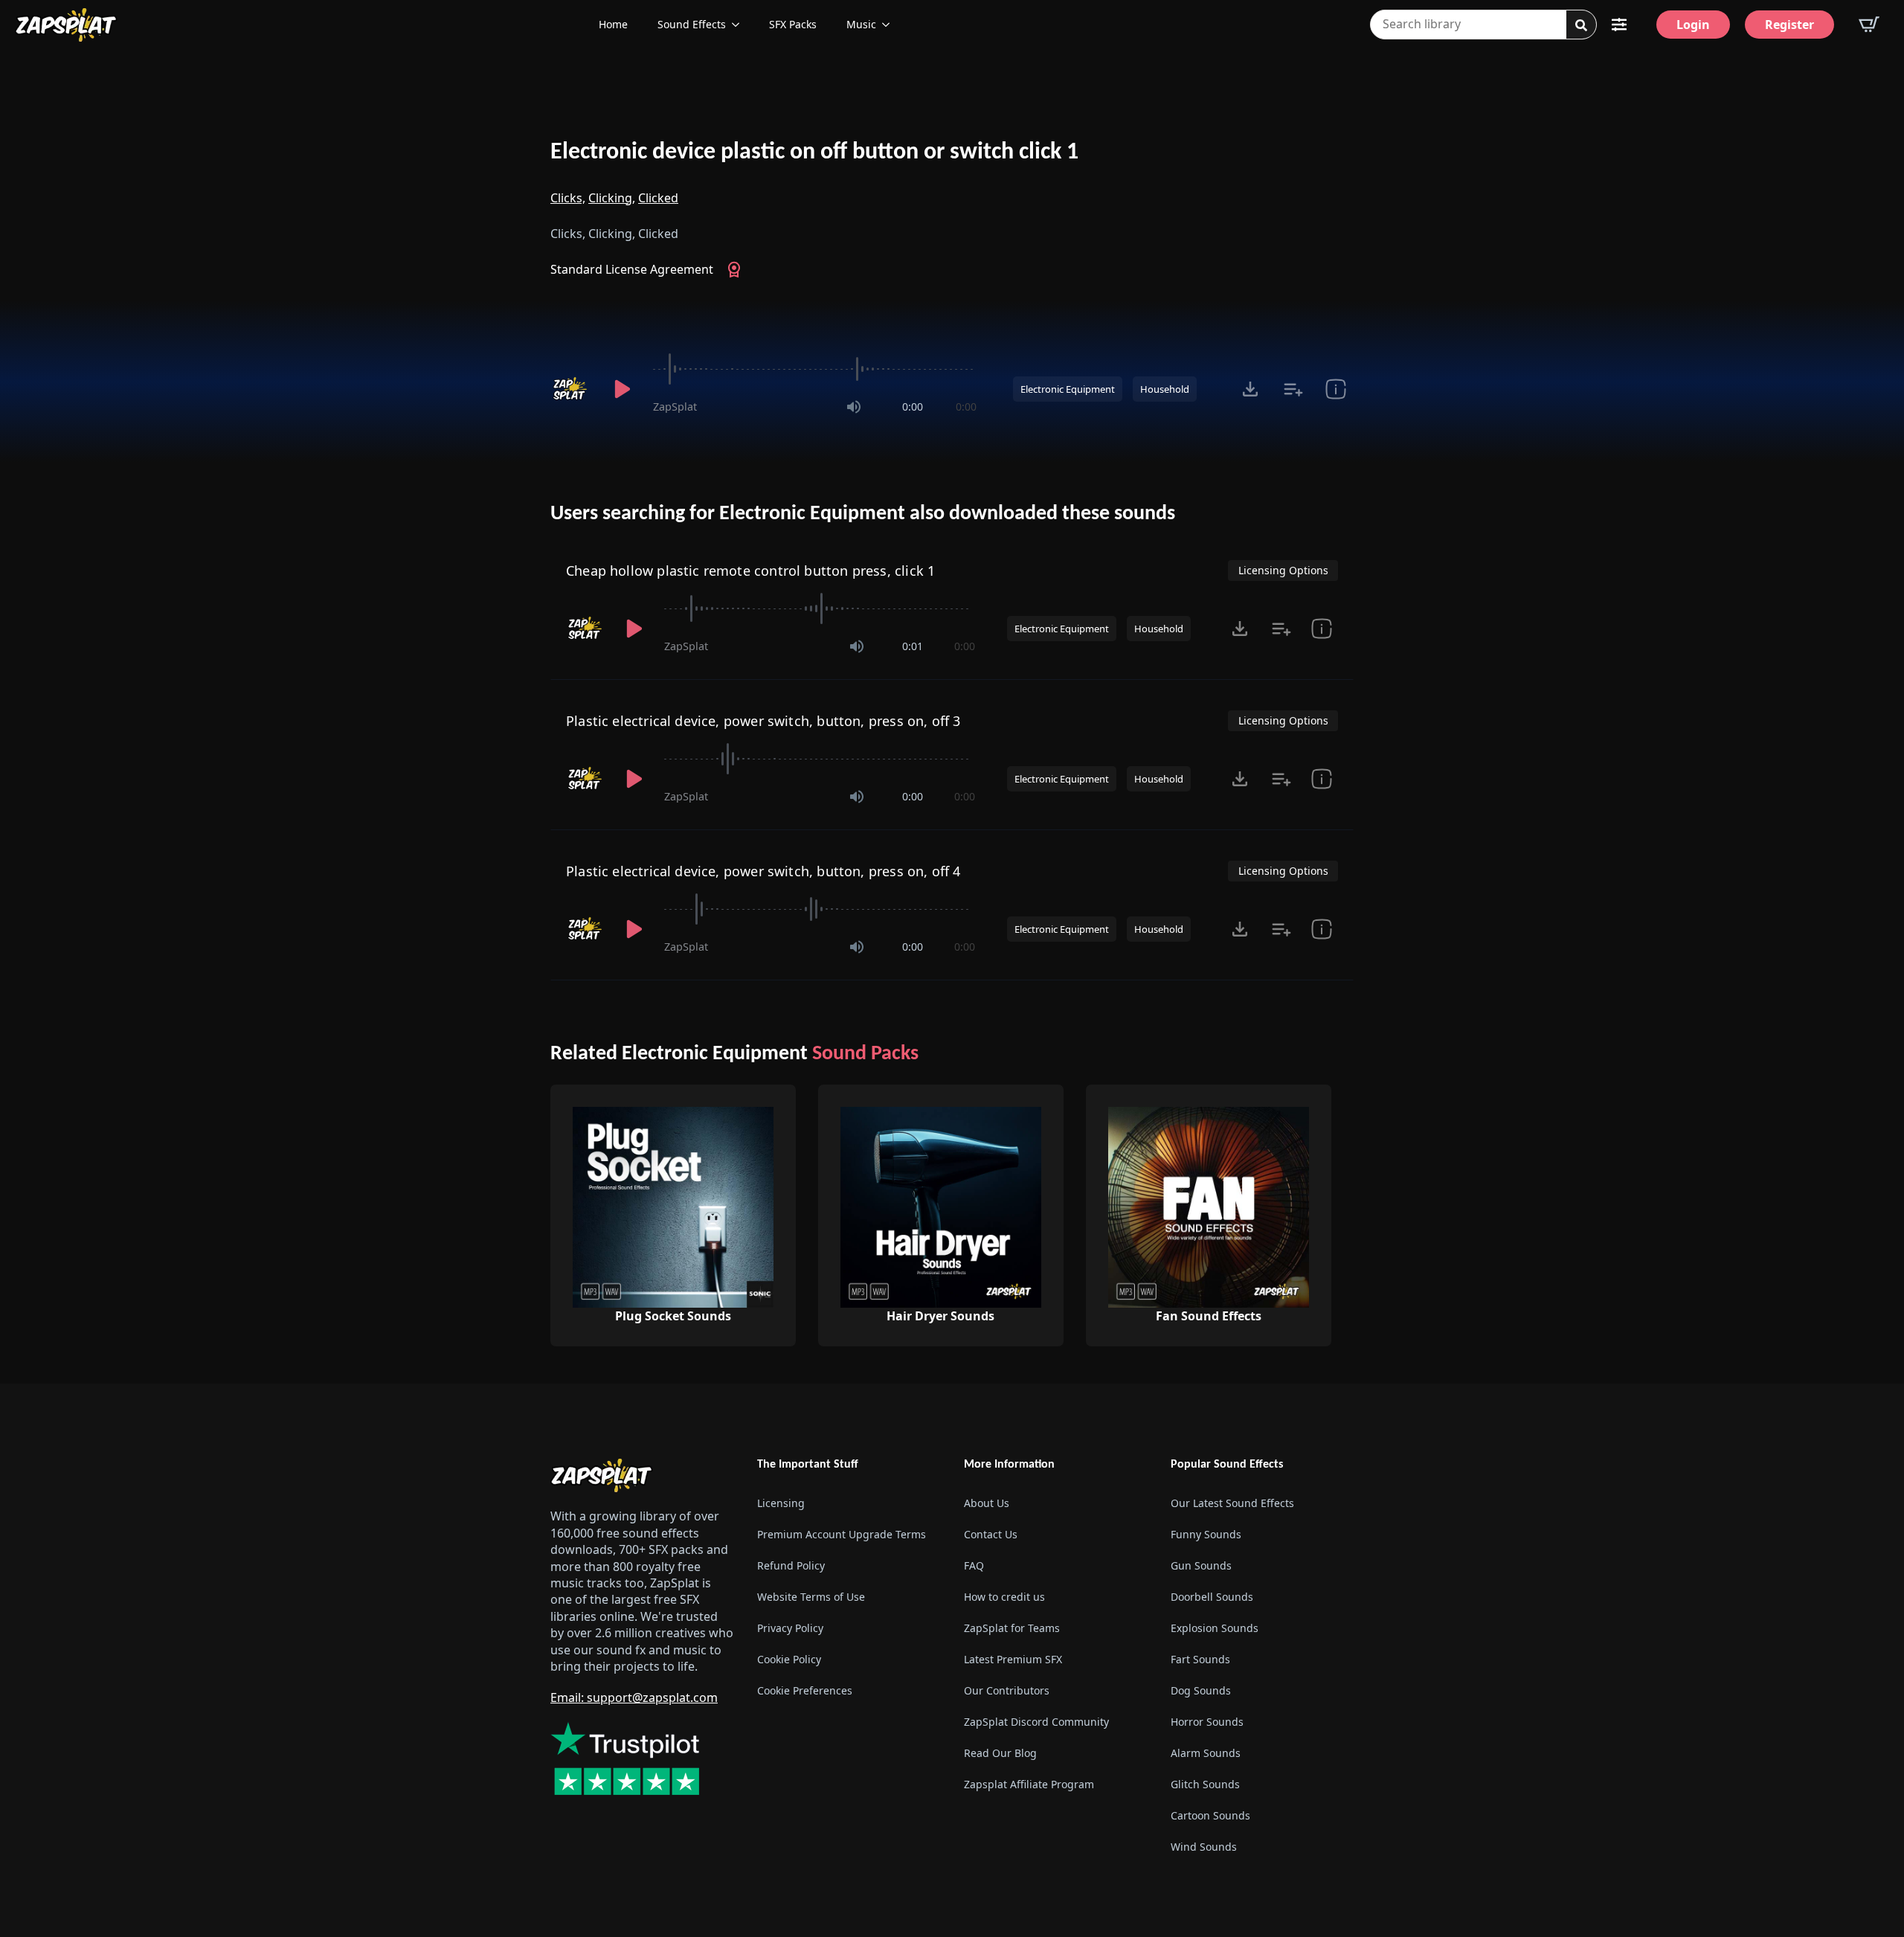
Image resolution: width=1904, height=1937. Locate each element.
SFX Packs (793, 24)
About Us (987, 1503)
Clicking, (612, 198)
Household (1165, 389)
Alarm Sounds (1206, 1753)
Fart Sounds (1200, 1659)
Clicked (658, 198)
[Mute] (854, 407)
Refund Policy (791, 1565)
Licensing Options (1283, 570)
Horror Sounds (1207, 1722)
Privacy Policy (790, 1628)
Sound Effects (692, 24)
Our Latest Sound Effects (1232, 1503)
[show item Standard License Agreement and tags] (1335, 389)
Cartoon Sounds (1210, 1815)
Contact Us (991, 1534)
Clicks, (568, 198)
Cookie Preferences (805, 1690)
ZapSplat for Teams (1012, 1628)
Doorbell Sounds (1212, 1597)
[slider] (815, 369)
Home (613, 24)
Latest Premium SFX (1013, 1659)
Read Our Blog (1000, 1753)
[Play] (622, 389)
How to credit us (1004, 1597)
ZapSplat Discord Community (1036, 1722)
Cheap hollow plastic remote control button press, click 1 (750, 571)
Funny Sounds (1206, 1534)
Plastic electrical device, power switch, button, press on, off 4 (763, 871)
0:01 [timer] (913, 646)
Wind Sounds (1204, 1847)
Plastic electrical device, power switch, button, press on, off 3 (763, 721)
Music (861, 24)
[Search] (1581, 25)
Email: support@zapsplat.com (634, 1697)
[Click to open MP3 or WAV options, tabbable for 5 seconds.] (1250, 389)
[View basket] (1869, 25)
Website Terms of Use (811, 1597)
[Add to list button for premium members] (1293, 389)
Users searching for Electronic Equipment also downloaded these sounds (863, 514)
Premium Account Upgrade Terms (842, 1534)
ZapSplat (675, 407)
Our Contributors (1007, 1690)
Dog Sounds (1201, 1690)
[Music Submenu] (890, 25)
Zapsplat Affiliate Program (1029, 1784)
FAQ (974, 1565)
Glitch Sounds (1205, 1784)
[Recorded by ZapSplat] (571, 389)
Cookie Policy (789, 1659)
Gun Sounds (1201, 1565)
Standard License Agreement (632, 269)
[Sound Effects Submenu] (740, 25)
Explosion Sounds (1215, 1628)
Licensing (781, 1503)
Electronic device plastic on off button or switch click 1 (814, 152)
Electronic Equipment (1068, 389)
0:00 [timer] (913, 407)
